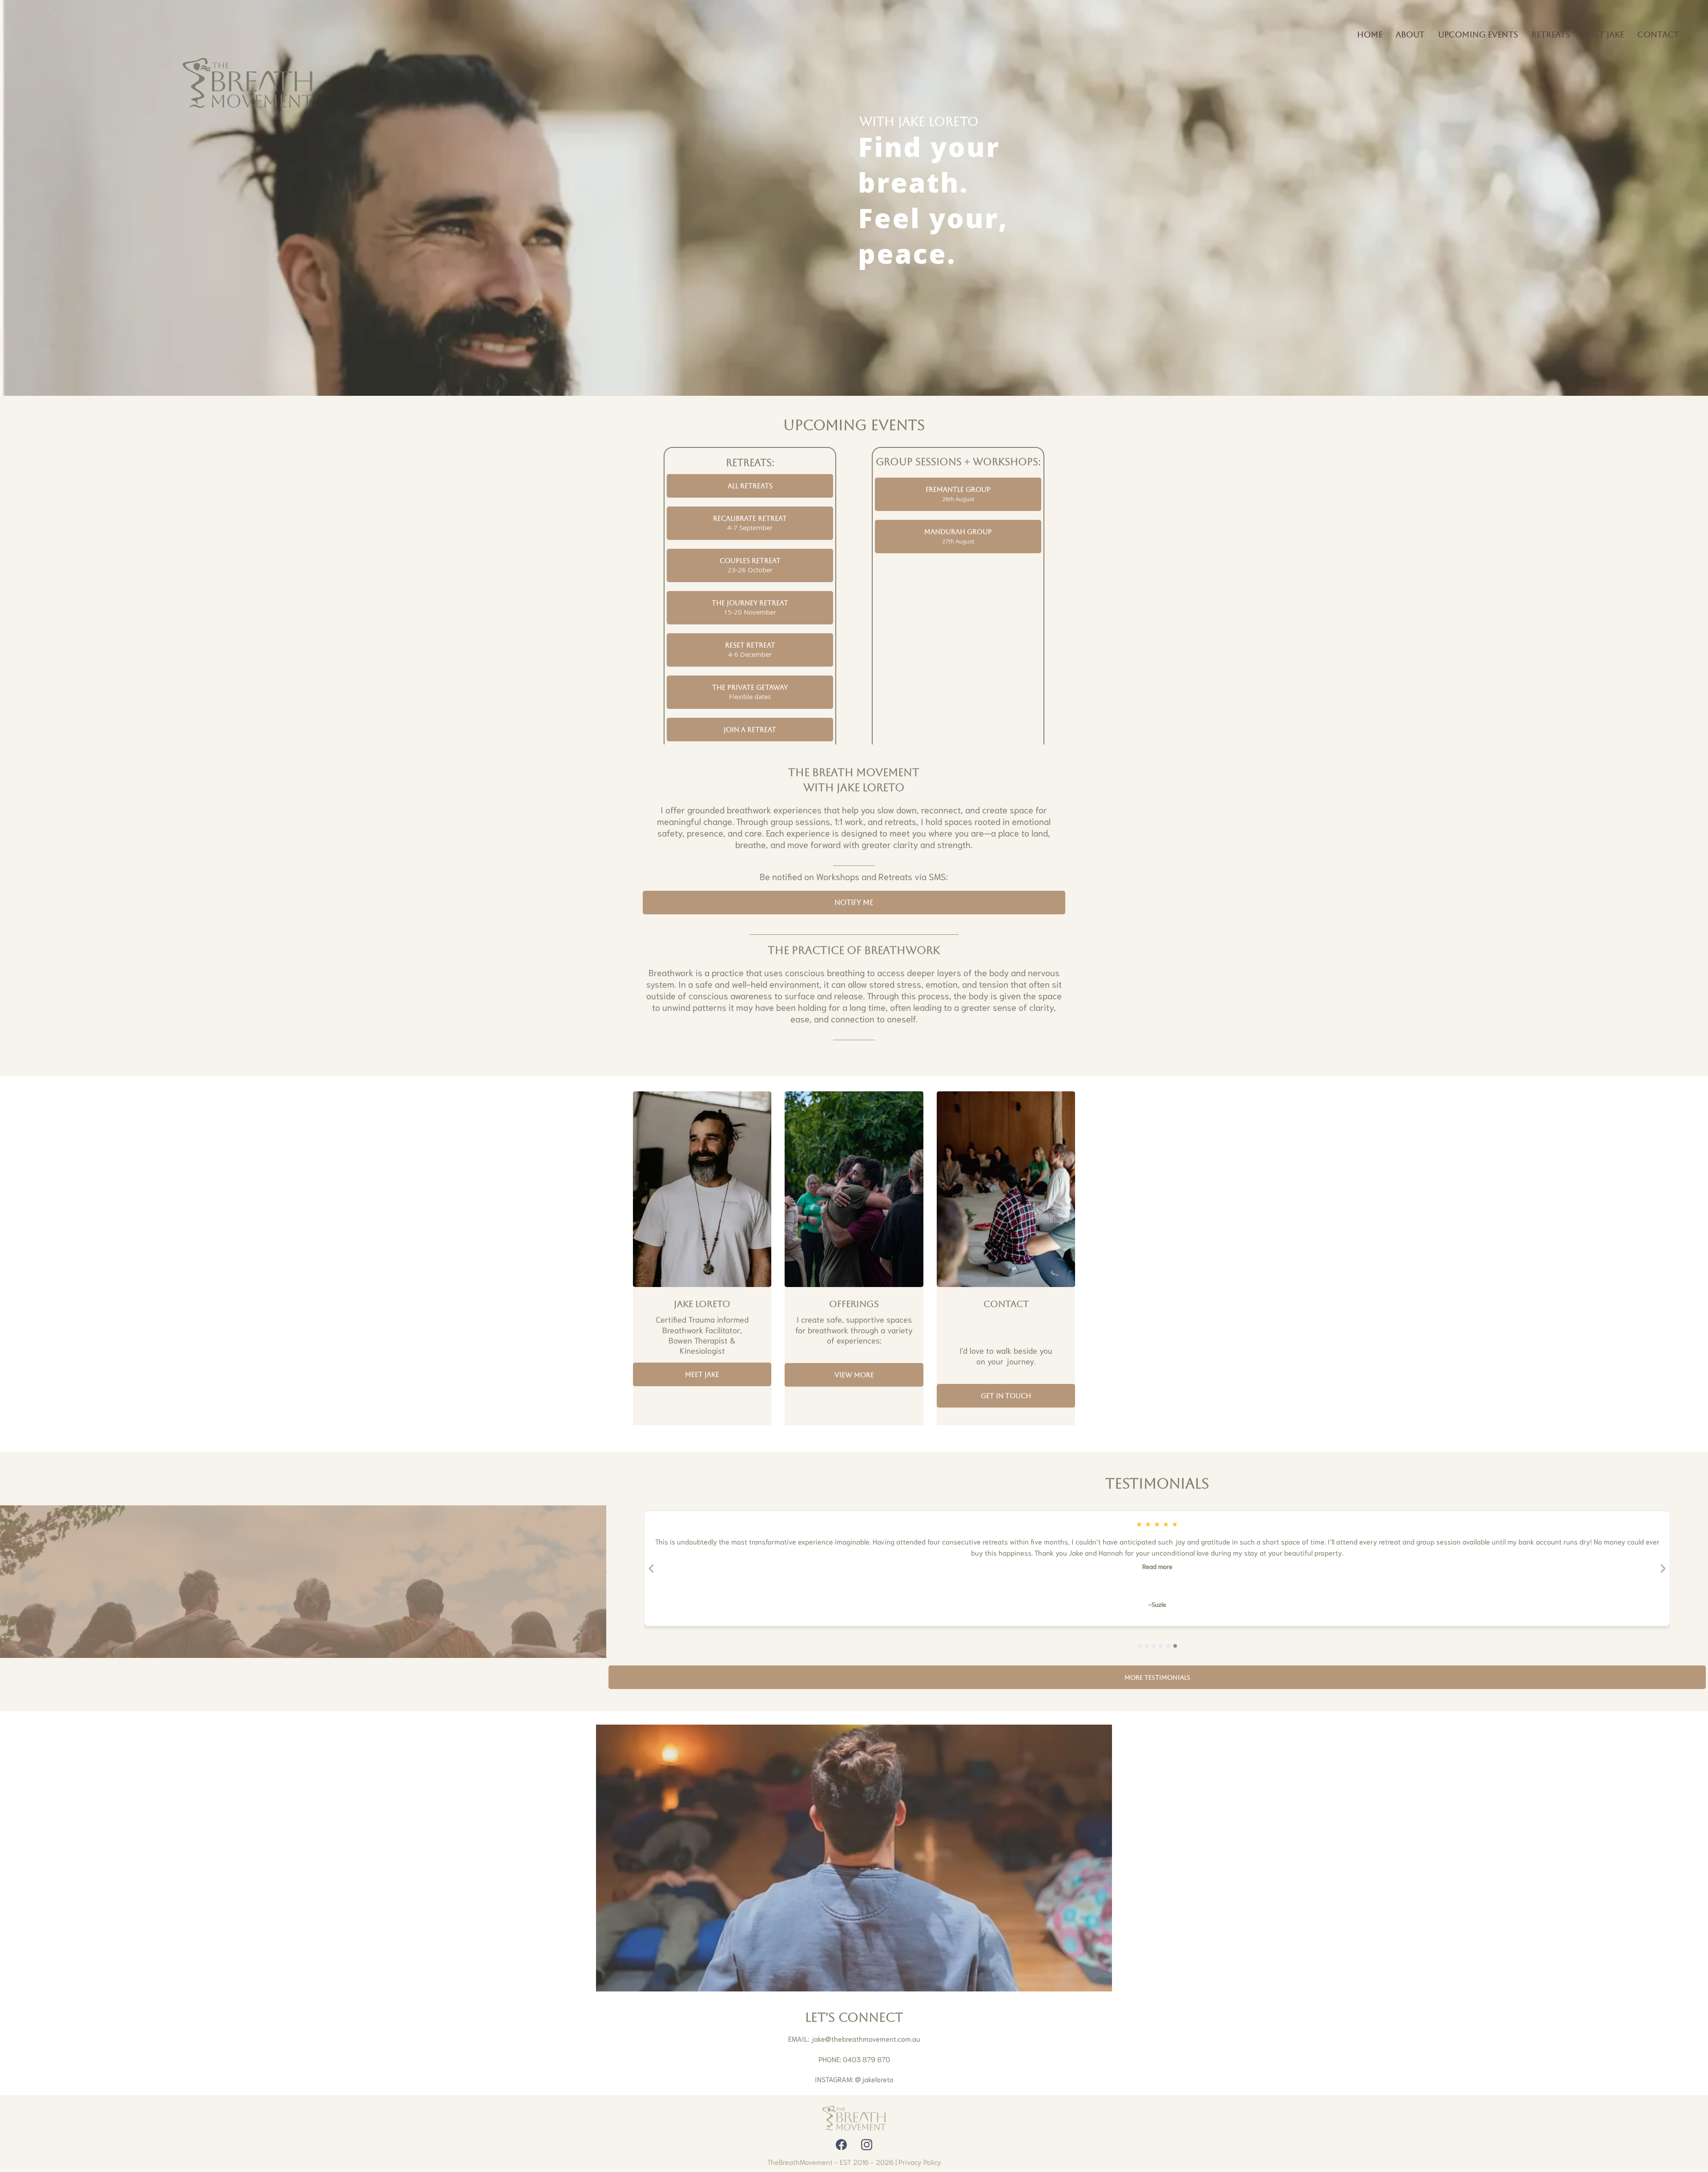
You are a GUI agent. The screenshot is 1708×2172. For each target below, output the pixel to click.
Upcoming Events (1478, 34)
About (1410, 34)
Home (1370, 34)
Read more (1157, 1566)
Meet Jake (1604, 34)
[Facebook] (841, 2145)
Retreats (1551, 34)
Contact (1658, 34)
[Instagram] (867, 2145)
